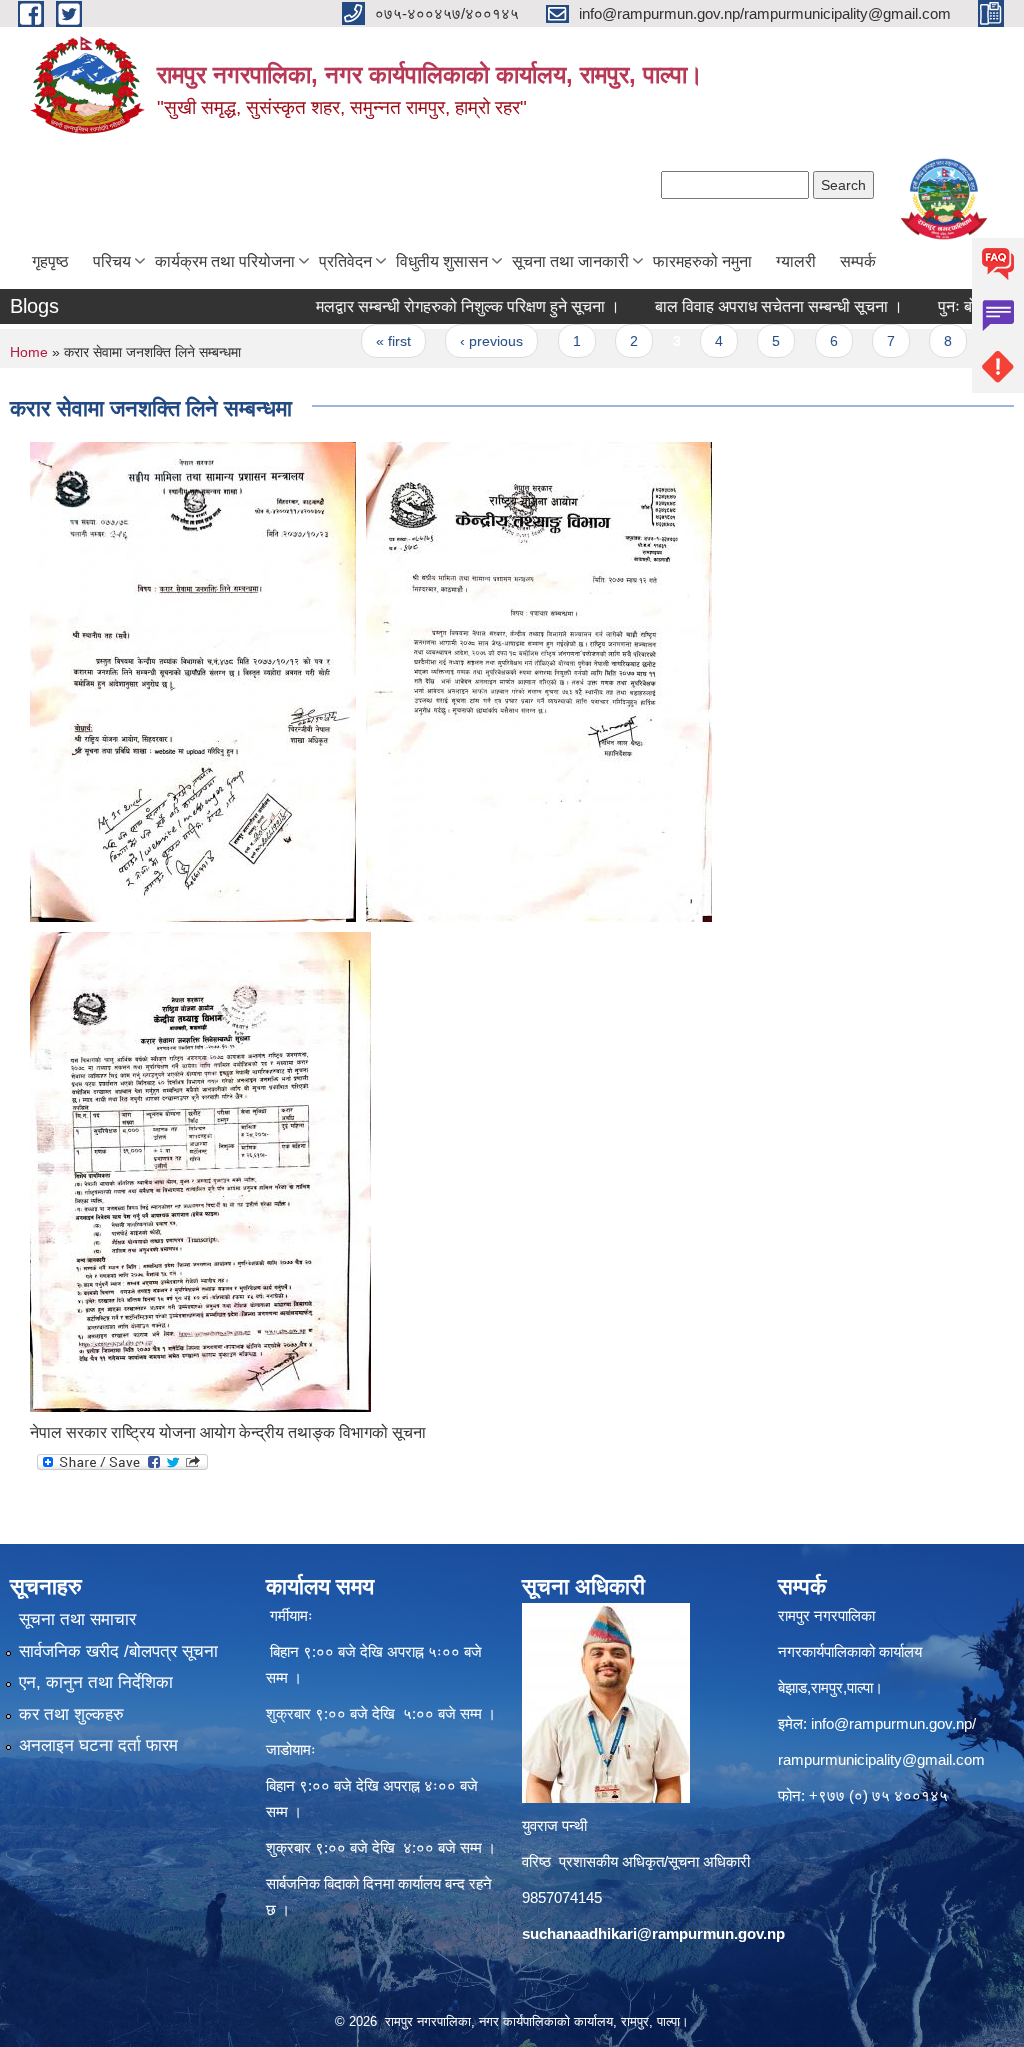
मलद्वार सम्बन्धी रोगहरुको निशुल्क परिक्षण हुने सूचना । (432, 306)
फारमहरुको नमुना (702, 261)
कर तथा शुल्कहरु (71, 1714)
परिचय (112, 261)
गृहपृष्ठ (50, 261)
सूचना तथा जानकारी (570, 261)
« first (357, 341)
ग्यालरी (796, 261)
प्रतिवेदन (345, 261)
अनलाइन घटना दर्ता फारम (98, 1745)
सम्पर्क (858, 261)
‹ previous (455, 341)
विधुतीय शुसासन (442, 261)
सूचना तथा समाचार (77, 1619)
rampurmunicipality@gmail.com (881, 1759)
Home (29, 352)
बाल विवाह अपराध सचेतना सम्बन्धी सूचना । (743, 306)
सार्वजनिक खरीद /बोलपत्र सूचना (118, 1651)
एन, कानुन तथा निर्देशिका (96, 1682)
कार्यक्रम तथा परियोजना (225, 261)
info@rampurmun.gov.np (891, 1723)
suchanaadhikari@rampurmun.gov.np (653, 1933)
